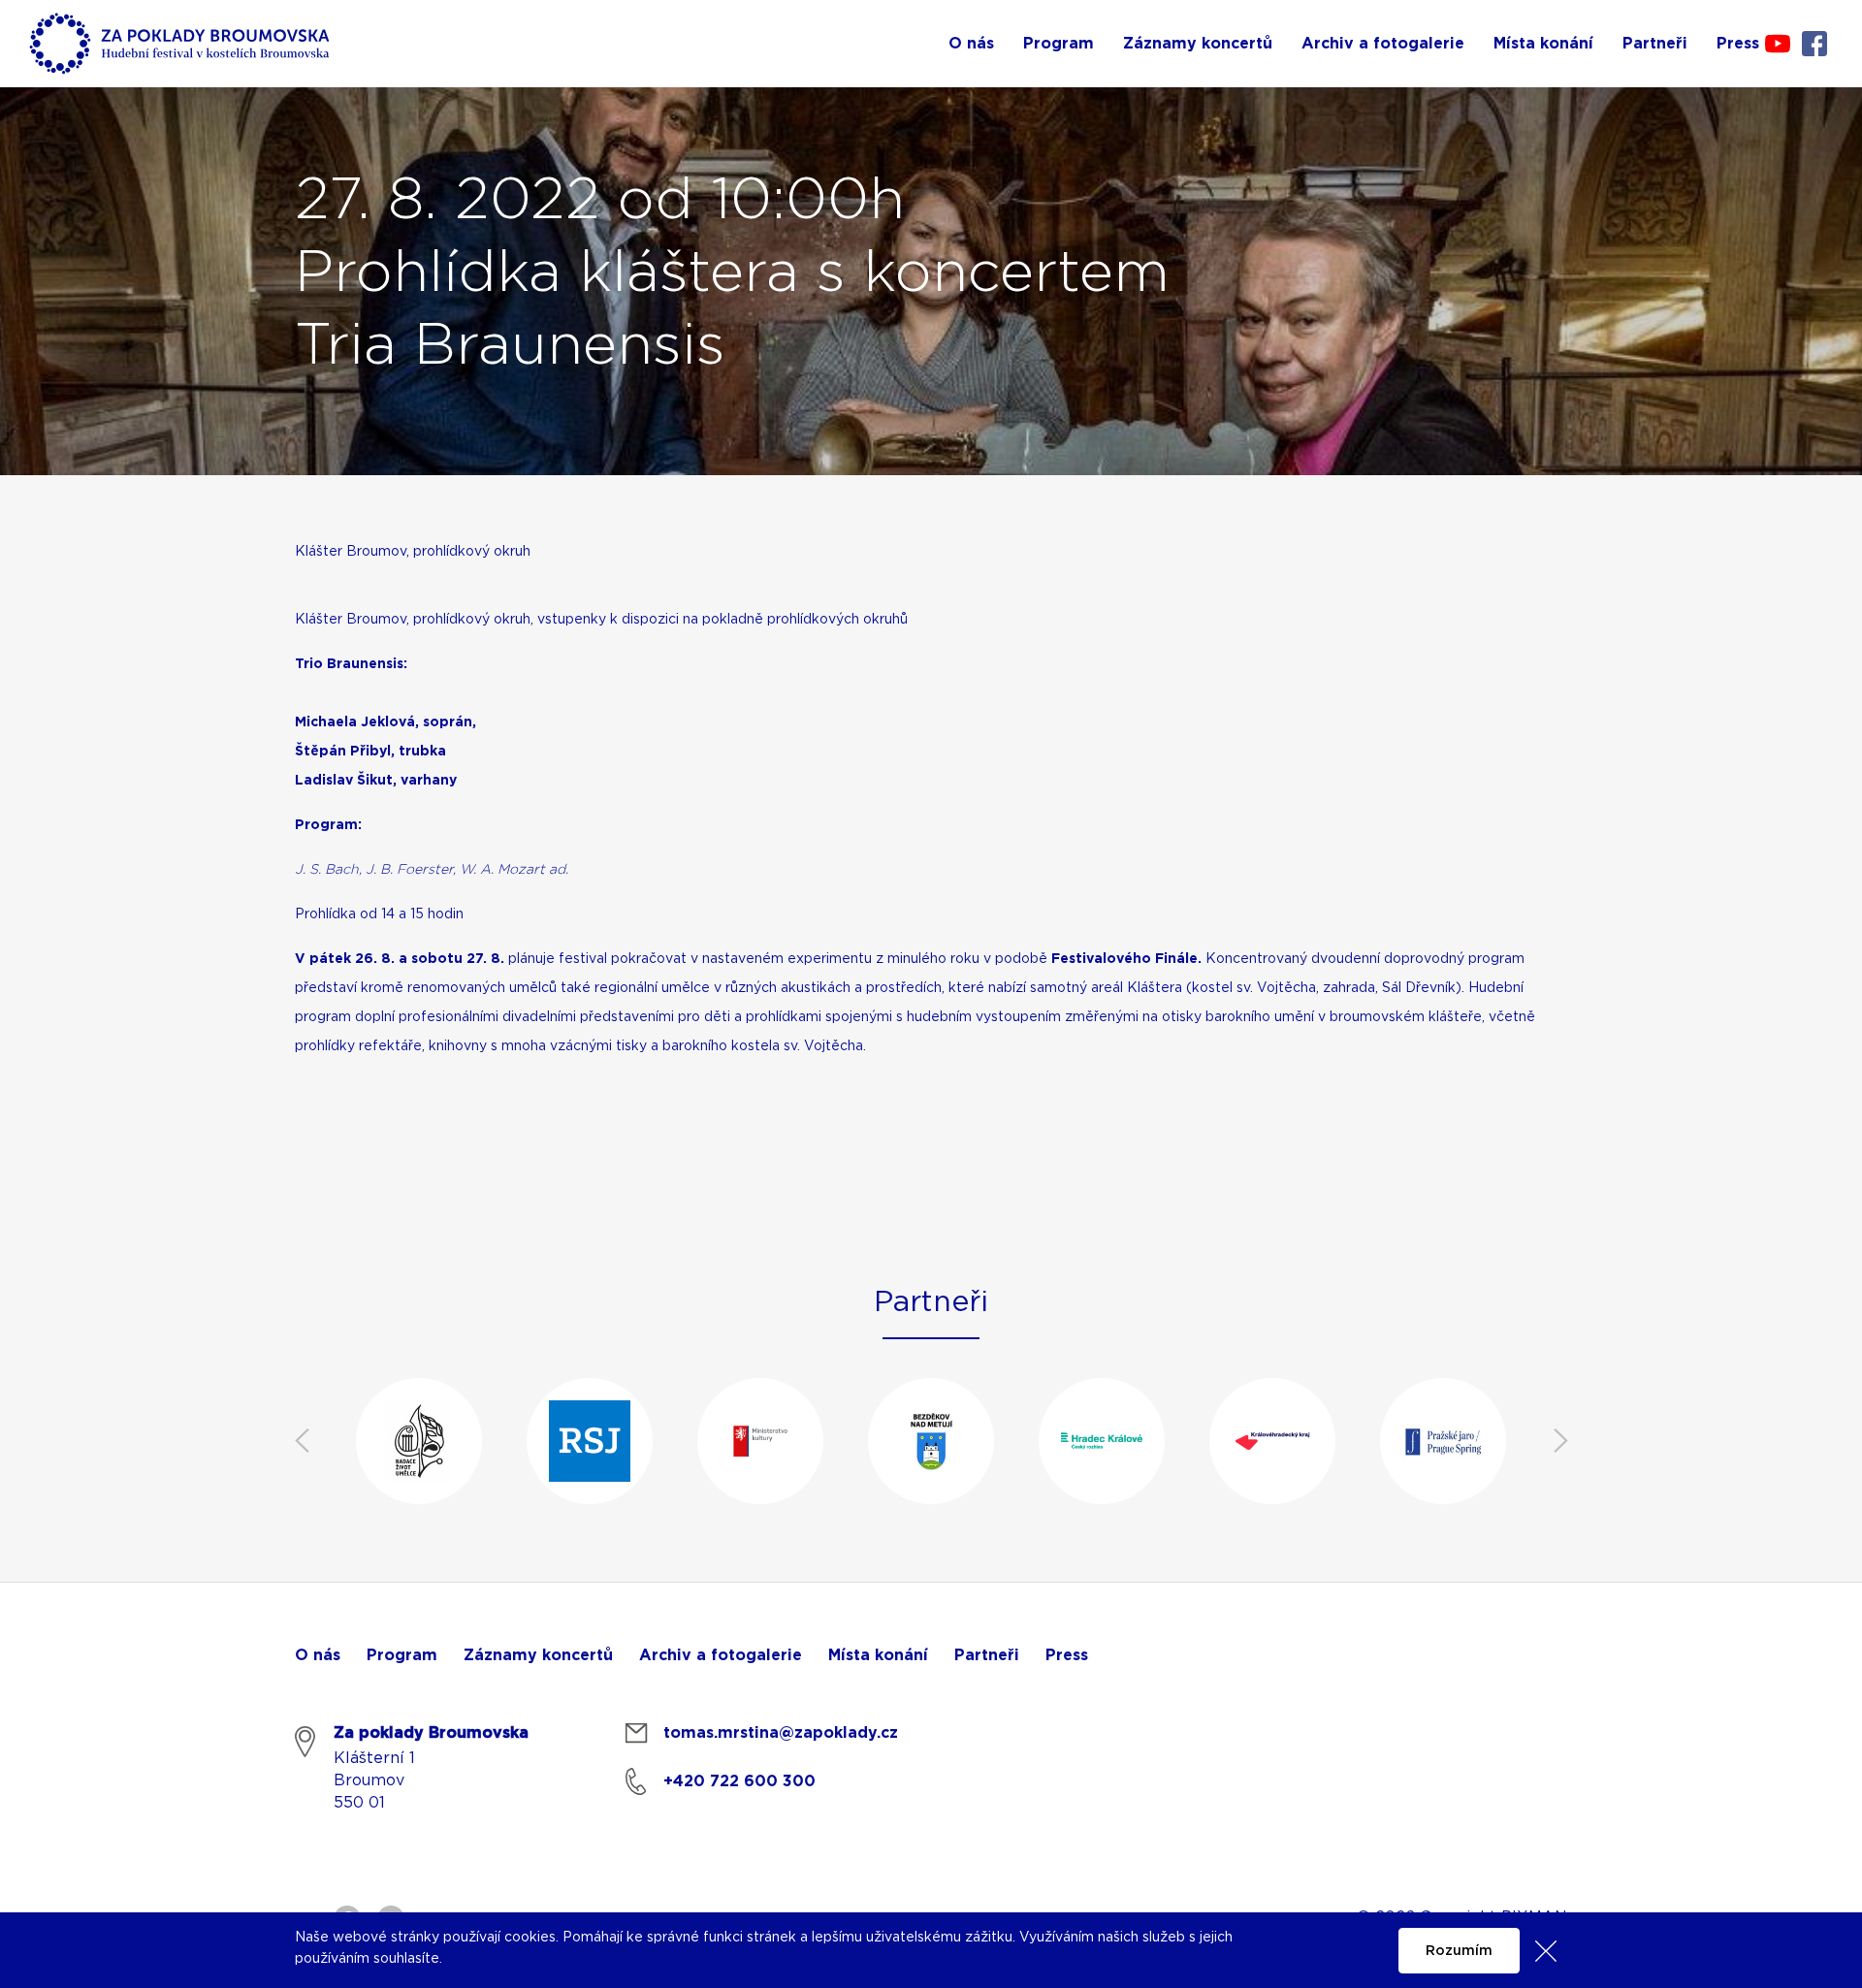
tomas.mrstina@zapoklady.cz (781, 1733)
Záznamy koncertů (538, 1655)
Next (1560, 1441)
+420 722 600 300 (739, 1781)
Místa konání (878, 1655)
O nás (318, 1655)
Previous (302, 1441)
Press (1067, 1655)
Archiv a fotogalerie (721, 1655)
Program (402, 1655)
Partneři (987, 1655)
